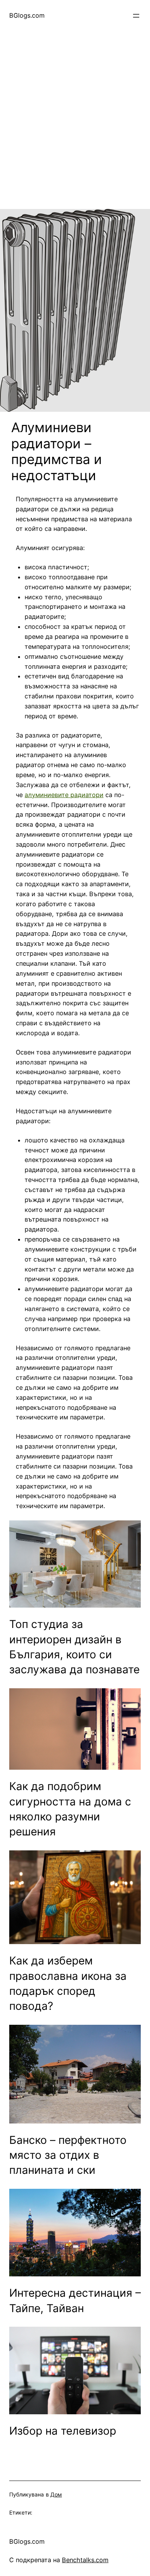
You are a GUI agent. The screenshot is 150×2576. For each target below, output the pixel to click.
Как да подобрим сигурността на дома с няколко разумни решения (70, 1809)
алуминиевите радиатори (64, 795)
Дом (56, 2494)
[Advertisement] (75, 134)
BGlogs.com (27, 15)
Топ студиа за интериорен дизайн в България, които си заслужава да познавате (74, 1647)
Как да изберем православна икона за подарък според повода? (68, 1983)
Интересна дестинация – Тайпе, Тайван (75, 2300)
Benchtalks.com (85, 2560)
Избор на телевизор (63, 2431)
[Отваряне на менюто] (136, 16)
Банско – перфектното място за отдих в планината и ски (68, 2155)
